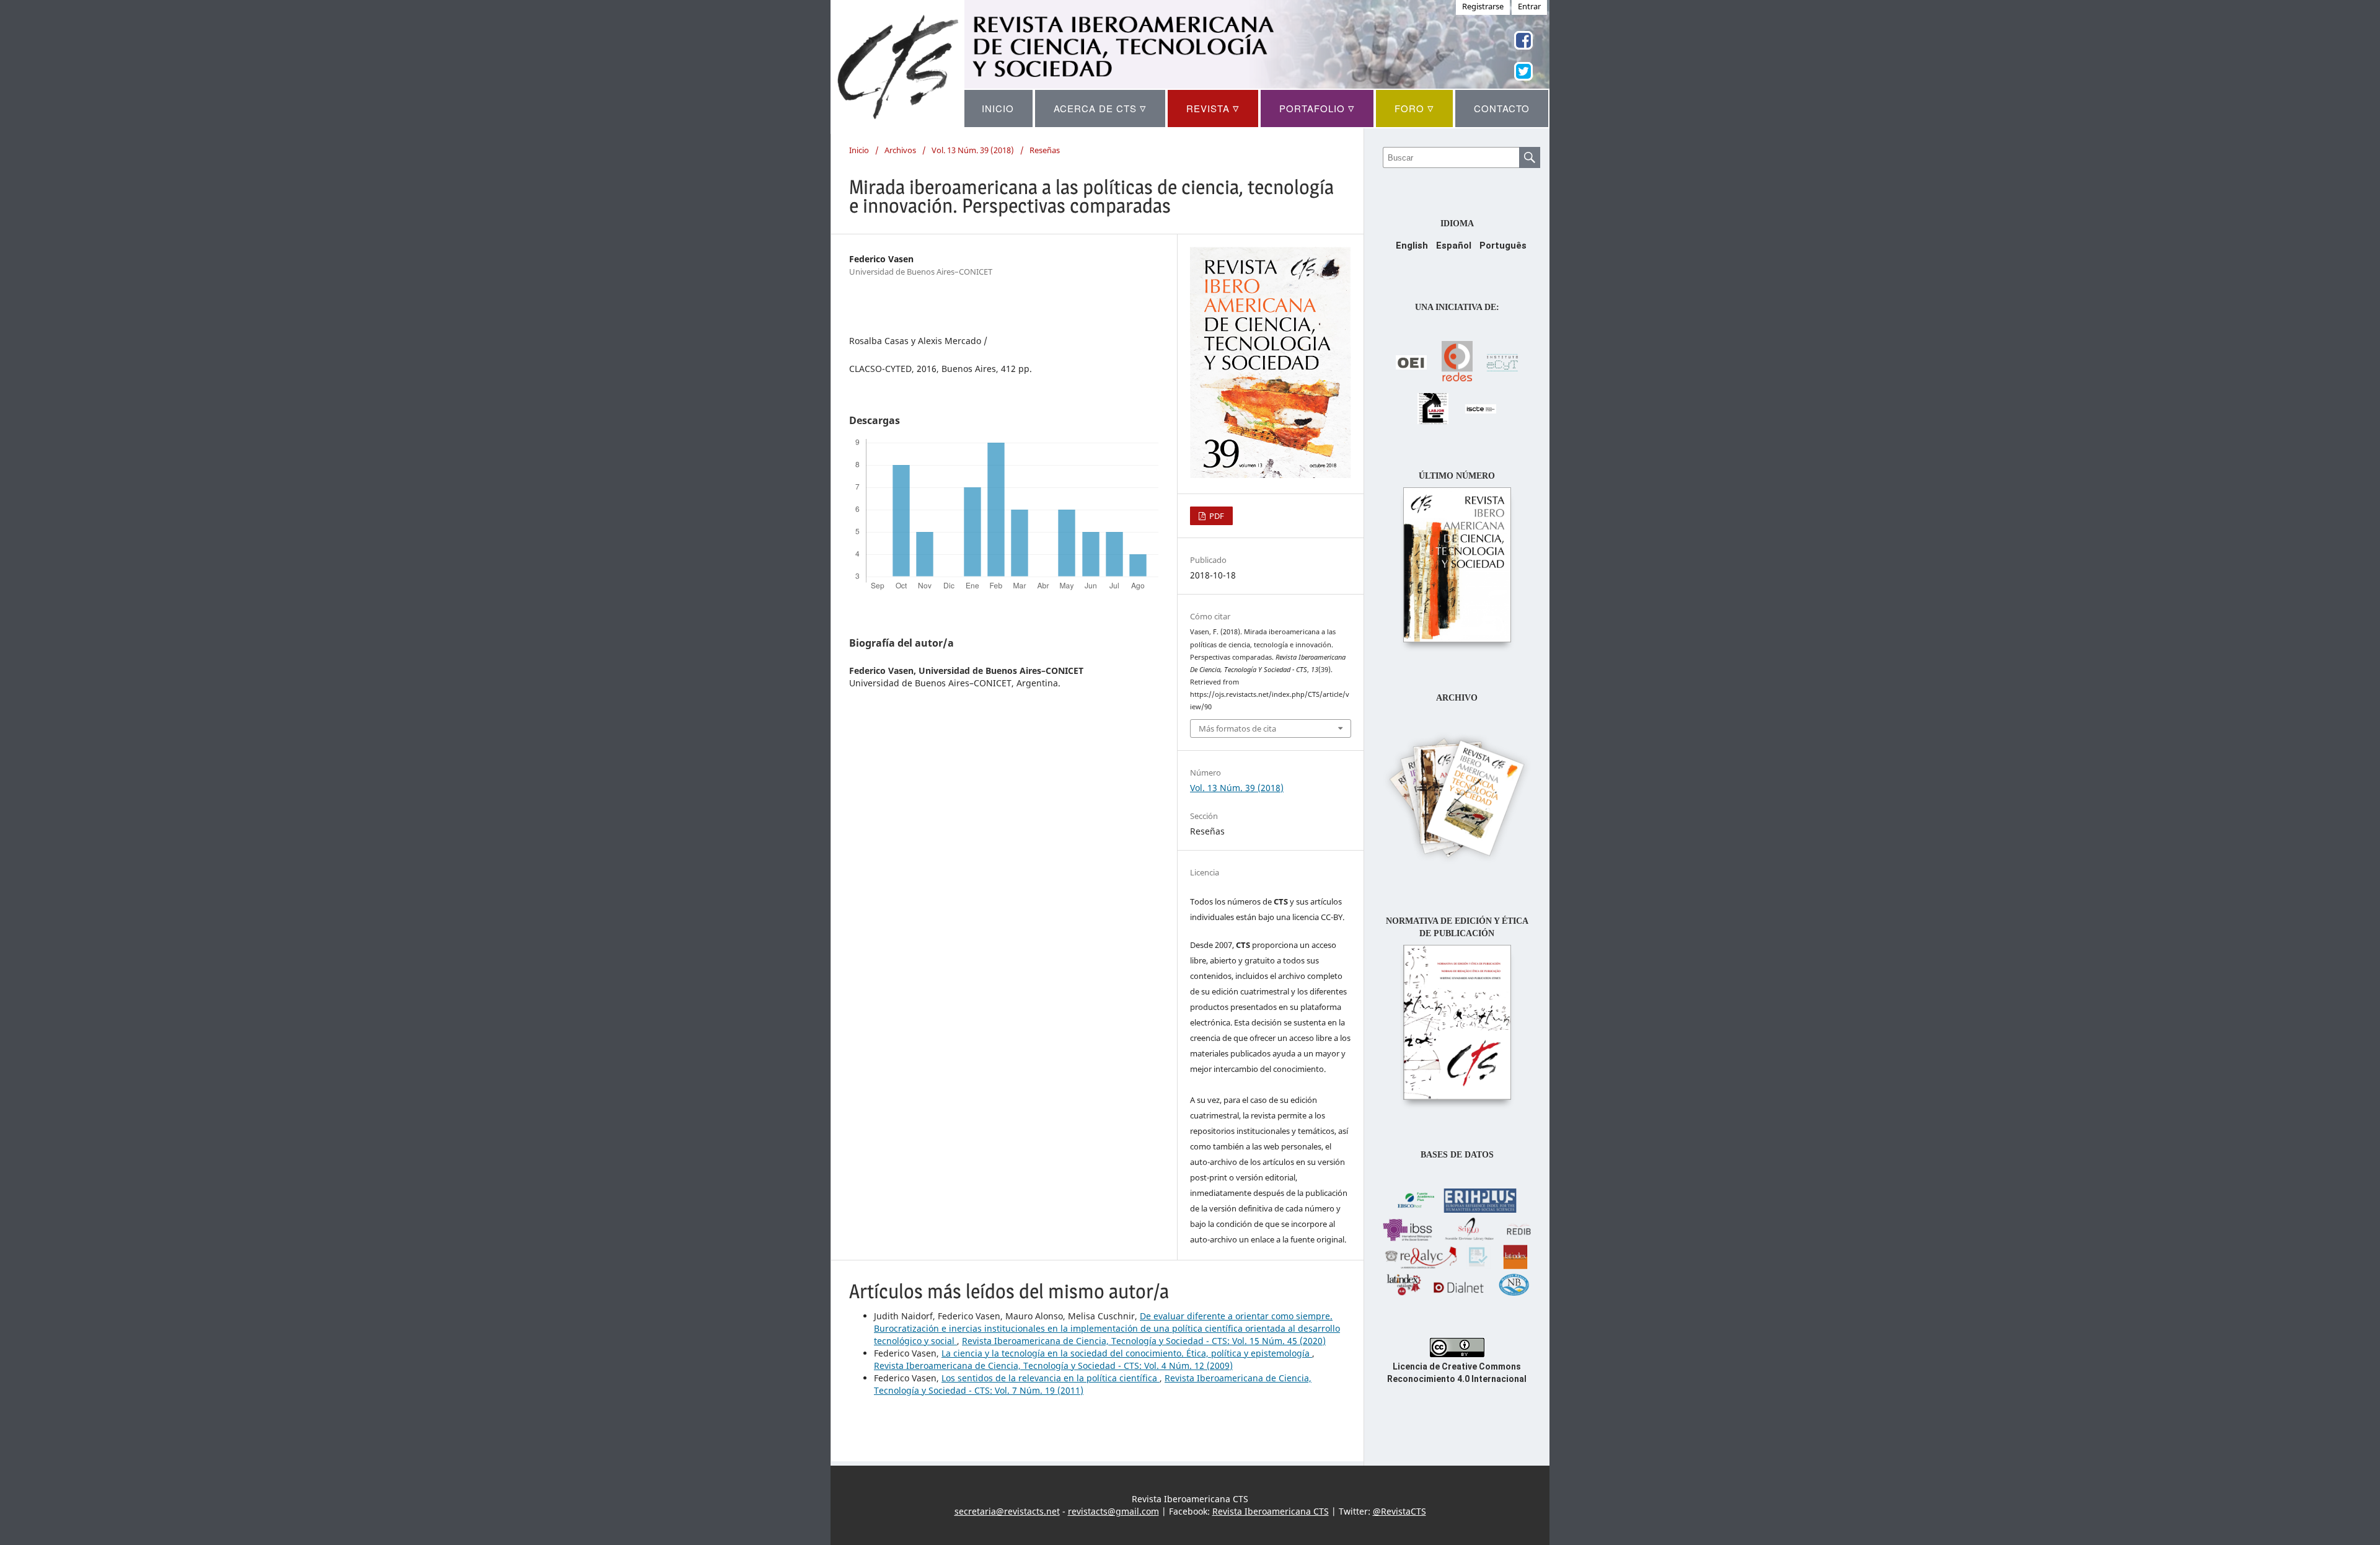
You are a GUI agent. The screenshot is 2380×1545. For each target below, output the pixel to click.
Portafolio (1317, 108)
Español (1454, 246)
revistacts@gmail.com (1113, 1511)
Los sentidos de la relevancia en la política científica (1051, 1378)
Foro (1414, 108)
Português (1503, 246)
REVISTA (1213, 108)
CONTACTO (1502, 108)
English (1412, 246)
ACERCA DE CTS (1100, 108)
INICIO (998, 108)
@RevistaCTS (1399, 1511)
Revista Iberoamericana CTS (1271, 1511)
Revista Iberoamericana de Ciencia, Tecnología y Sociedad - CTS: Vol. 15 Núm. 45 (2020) (1144, 1341)
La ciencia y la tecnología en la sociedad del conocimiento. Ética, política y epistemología (1127, 1353)
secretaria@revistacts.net (1007, 1511)
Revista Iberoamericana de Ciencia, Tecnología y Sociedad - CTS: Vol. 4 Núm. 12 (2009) (1053, 1366)
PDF (1216, 516)
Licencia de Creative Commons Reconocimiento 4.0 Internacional (1457, 1373)
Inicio (859, 150)
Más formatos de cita (1237, 728)
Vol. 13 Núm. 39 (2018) (973, 150)
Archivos (900, 150)
